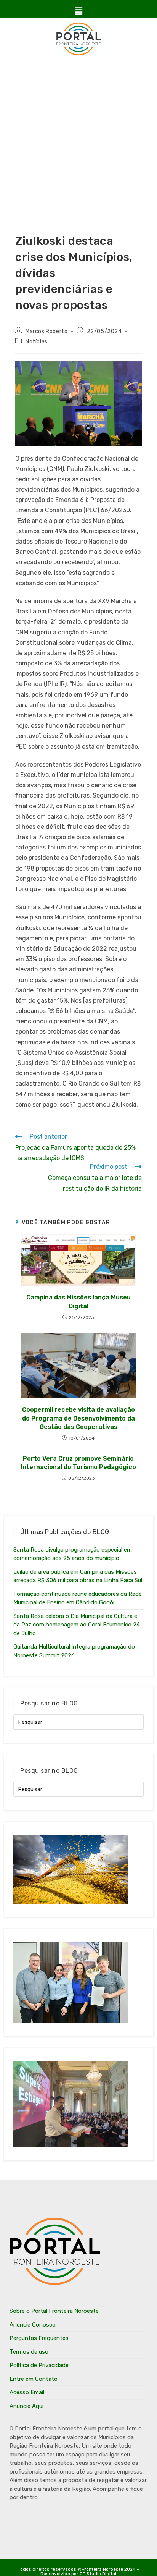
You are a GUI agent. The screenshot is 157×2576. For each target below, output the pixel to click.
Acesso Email (27, 2392)
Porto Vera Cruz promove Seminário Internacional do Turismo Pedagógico (78, 1463)
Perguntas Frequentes (39, 2338)
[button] (78, 11)
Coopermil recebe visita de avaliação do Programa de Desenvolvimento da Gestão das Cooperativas (78, 1418)
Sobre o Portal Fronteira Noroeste (54, 2311)
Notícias (37, 342)
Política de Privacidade (39, 2365)
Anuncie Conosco (33, 2325)
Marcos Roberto (46, 331)
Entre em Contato (34, 2379)
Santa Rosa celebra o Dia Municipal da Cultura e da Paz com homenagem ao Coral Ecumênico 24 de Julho (77, 1625)
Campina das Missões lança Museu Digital (78, 1302)
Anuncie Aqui (26, 2406)
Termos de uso (29, 2352)
